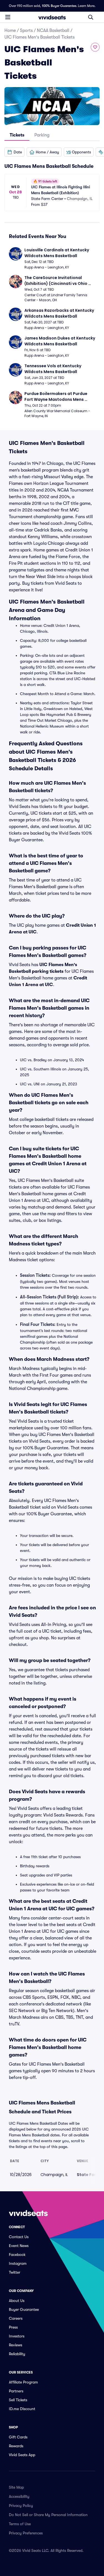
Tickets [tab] (17, 135)
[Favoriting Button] (95, 47)
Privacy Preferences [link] (26, 2533)
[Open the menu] (8, 17)
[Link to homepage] (52, 17)
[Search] (91, 17)
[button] (14, 152)
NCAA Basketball (53, 31)
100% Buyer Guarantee (59, 6)
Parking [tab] (42, 135)
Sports (26, 31)
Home (10, 31)
